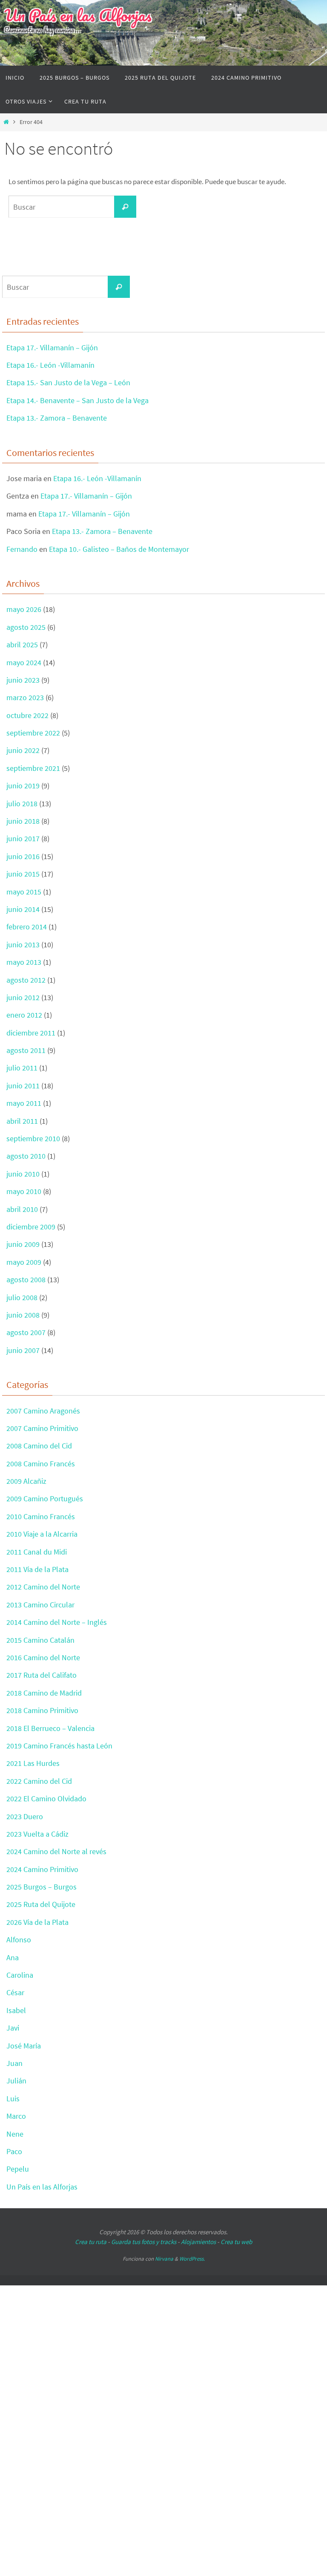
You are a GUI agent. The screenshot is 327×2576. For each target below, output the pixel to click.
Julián (16, 2081)
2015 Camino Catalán (40, 1640)
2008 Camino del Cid (39, 1446)
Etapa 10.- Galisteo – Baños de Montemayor (119, 549)
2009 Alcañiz (26, 1481)
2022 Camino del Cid (39, 1781)
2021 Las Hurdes (33, 1763)
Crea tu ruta (91, 2242)
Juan (14, 2063)
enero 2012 (24, 1015)
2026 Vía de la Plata (37, 1922)
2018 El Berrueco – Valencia (50, 1728)
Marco (16, 2116)
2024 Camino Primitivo (42, 1869)
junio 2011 (23, 1086)
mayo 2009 (24, 1262)
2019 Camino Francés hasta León (59, 1746)
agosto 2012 (26, 980)
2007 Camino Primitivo (42, 1428)
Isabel (16, 2010)
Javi (13, 2028)
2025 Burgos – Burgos (42, 1887)
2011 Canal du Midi (37, 1552)
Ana (13, 1957)
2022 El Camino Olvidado (46, 1799)
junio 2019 (23, 786)
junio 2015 (23, 874)
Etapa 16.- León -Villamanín (50, 365)
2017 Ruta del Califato (42, 1675)
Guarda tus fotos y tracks (144, 2242)
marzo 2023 (25, 697)
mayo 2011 (24, 1103)
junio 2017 (23, 838)
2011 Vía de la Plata (37, 1569)
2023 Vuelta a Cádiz (37, 1834)
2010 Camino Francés (41, 1516)
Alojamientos (198, 2242)
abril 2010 (22, 1209)
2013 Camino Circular (40, 1605)
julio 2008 (22, 1297)
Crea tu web (236, 2242)
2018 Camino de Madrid (44, 1693)
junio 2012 (23, 997)
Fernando (22, 549)
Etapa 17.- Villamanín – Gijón (52, 348)
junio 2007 (23, 1350)
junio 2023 (23, 680)
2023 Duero (25, 1816)
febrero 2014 (27, 927)
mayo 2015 (24, 892)
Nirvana (164, 2259)
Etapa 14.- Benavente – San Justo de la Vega (77, 400)
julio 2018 (22, 803)
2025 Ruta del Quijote (41, 1904)
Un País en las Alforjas (78, 15)
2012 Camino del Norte (43, 1587)
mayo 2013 (24, 962)
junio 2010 (23, 1174)
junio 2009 (23, 1244)
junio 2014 (23, 909)
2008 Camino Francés (41, 1464)
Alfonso (19, 1940)
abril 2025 (22, 645)
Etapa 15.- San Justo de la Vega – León (68, 382)
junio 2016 (23, 856)
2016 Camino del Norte (43, 1657)
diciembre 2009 (31, 1227)
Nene (15, 2134)
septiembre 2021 (33, 768)
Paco (14, 2151)
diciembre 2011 (31, 1033)
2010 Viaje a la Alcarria (42, 1534)
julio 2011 (22, 1068)
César (15, 1992)
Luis (13, 2099)
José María (24, 2046)
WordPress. (192, 2259)
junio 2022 (23, 750)
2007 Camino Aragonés (43, 1411)
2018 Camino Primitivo (42, 1710)
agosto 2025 (26, 627)
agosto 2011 (26, 1050)
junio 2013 (23, 945)
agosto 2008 (26, 1279)
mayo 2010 (24, 1191)
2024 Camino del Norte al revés (56, 1851)
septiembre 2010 (33, 1138)
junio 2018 (23, 821)
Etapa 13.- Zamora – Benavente (57, 418)
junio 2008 (23, 1315)
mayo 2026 (24, 609)
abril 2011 (22, 1121)
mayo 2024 (24, 662)
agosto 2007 (26, 1332)
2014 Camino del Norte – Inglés (57, 1622)
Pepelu (18, 2169)
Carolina (20, 1975)
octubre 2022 (27, 715)
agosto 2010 (26, 1156)
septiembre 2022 (33, 733)
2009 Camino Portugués (45, 1499)
